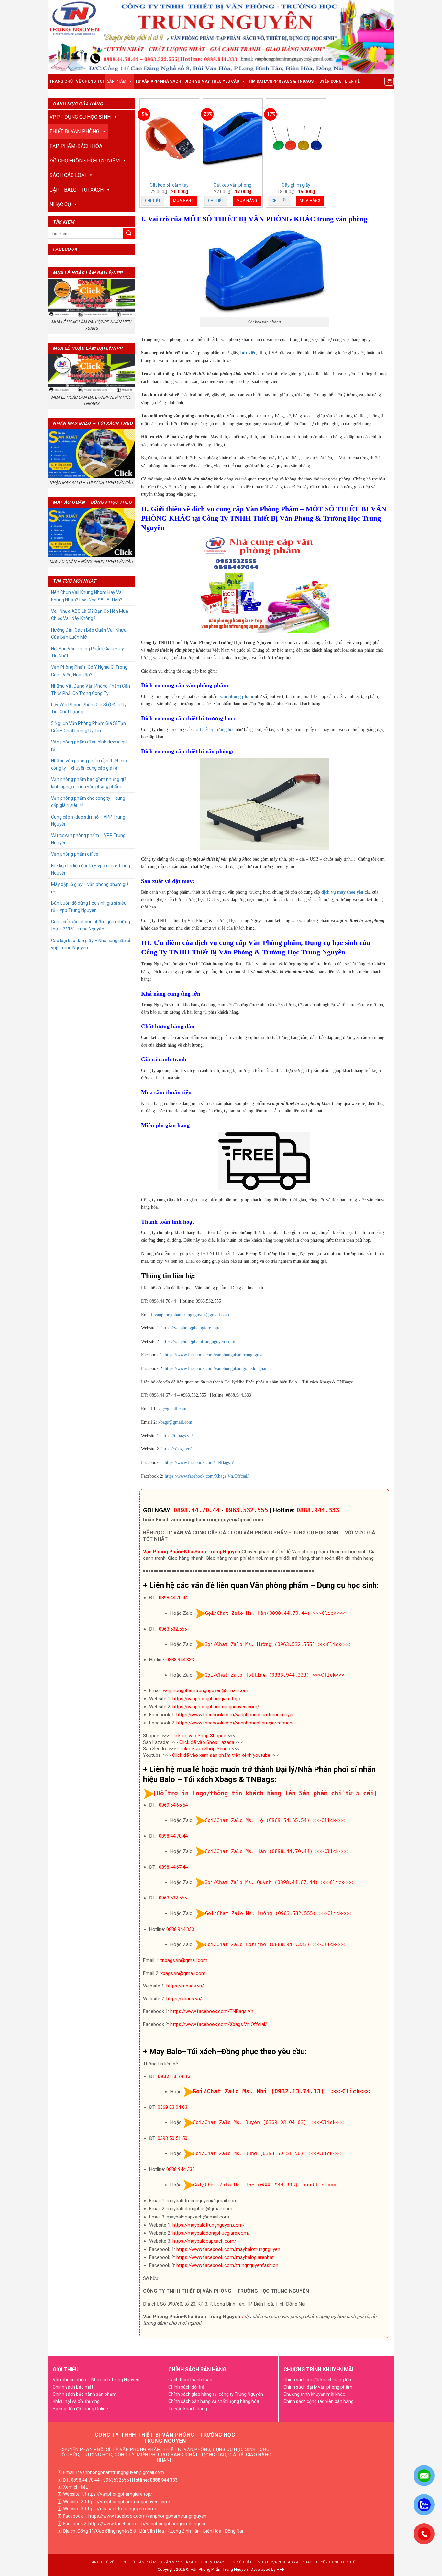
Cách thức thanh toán (190, 2380)
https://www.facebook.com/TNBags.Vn (201, 1463)
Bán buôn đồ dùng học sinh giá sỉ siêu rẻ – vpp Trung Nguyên (89, 907)
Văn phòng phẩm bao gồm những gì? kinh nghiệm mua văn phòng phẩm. (89, 783)
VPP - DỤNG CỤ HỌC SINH (80, 117)
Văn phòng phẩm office (75, 854)
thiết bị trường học (217, 729)
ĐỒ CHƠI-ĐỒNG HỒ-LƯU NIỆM (85, 161)
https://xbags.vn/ (177, 1449)
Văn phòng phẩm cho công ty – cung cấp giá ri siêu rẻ (88, 802)
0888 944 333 (181, 2169)
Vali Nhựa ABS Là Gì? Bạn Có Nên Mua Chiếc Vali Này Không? (90, 615)
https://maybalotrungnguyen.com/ (209, 2225)
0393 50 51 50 (172, 2138)
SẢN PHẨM (117, 81)
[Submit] (129, 233)
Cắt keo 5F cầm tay (169, 185)
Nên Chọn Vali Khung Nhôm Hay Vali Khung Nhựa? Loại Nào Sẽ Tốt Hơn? (87, 596)
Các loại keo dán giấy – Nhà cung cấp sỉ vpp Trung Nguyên (91, 944)
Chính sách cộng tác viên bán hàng (319, 2401)
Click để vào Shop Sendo (204, 1749)
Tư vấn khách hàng (188, 2409)
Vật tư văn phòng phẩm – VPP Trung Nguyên (88, 839)
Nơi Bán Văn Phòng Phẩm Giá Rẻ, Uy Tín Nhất (88, 652)
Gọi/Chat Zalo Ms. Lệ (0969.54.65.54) (257, 1820)
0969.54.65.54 (173, 1805)
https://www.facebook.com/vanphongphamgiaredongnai (215, 1368)
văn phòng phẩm (237, 696)
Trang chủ (61, 81)
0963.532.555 (247, 1510)
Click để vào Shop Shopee (198, 1736)
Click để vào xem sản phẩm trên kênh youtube (221, 1755)
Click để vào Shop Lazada (207, 1742)
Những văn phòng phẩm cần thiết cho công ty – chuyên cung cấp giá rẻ (89, 764)
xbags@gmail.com (175, 1422)
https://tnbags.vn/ (177, 1436)
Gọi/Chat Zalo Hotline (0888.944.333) (257, 1675)
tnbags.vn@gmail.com (184, 1960)
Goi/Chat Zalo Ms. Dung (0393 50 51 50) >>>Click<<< (267, 2153)
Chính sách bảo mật (73, 2387)
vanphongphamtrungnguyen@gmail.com (192, 1315)
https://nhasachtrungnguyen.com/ (121, 2509)
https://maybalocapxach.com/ (204, 2241)
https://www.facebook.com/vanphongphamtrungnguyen (215, 1355)
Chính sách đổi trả (186, 2387)
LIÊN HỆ (352, 81)
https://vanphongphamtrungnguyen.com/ (198, 1342)
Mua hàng (183, 201)
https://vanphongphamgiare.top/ (190, 1328)
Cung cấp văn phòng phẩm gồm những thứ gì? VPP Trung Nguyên (91, 925)
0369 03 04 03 (172, 2107)
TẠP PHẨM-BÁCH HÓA (76, 146)
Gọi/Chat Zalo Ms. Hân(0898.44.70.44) (258, 1613)
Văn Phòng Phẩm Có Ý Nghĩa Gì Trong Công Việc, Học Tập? (89, 671)
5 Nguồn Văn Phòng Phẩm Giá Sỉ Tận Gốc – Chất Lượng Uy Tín (88, 727)
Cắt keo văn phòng (232, 185)
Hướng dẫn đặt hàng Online (80, 2409)
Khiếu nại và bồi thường (76, 2401)
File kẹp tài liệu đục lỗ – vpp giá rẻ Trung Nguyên (91, 869)
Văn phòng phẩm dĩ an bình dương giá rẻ (89, 745)
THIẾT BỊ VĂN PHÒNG (74, 132)
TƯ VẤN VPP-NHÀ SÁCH (158, 81)
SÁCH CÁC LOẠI (68, 175)
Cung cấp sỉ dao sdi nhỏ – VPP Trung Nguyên (88, 820)
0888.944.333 (318, 1510)
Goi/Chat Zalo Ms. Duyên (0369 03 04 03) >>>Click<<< (269, 2122)
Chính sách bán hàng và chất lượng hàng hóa (214, 2401)
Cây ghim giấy (296, 185)
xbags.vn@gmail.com (183, 1973)
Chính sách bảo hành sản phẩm (85, 2394)
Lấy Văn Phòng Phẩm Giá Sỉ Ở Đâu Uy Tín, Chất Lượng (89, 708)
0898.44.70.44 (197, 1510)
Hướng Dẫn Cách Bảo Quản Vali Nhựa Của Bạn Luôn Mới (89, 633)
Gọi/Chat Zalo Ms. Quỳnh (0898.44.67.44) (261, 1882)
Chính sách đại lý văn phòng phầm (318, 2387)
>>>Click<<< (329, 1613)
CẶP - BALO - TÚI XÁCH (77, 190)
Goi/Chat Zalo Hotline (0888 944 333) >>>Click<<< (265, 2185)
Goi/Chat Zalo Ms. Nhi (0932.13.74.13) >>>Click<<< (282, 2091)
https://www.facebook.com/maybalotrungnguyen (228, 2249)
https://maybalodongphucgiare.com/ (211, 2233)
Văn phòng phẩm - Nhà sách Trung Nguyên (96, 2380)
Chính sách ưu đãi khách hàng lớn (317, 2380)
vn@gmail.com (172, 1409)
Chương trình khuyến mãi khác (314, 2394)
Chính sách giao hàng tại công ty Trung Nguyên (216, 2394)
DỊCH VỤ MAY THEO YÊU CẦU (212, 81)
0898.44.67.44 (173, 1867)
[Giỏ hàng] (389, 81)
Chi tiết (153, 201)
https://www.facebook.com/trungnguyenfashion (227, 2265)
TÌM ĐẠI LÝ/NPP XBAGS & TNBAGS (281, 81)
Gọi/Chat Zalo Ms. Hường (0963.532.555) (260, 1644)
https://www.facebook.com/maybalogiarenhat (225, 2257)
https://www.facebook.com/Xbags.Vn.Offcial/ (207, 1476)
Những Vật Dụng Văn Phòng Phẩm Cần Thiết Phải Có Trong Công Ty (91, 689)
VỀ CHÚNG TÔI (90, 81)
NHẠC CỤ (60, 204)
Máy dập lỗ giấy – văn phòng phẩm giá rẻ (90, 888)
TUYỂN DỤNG (329, 81)
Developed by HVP (268, 2569)
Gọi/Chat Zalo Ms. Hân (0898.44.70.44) (259, 1851)
